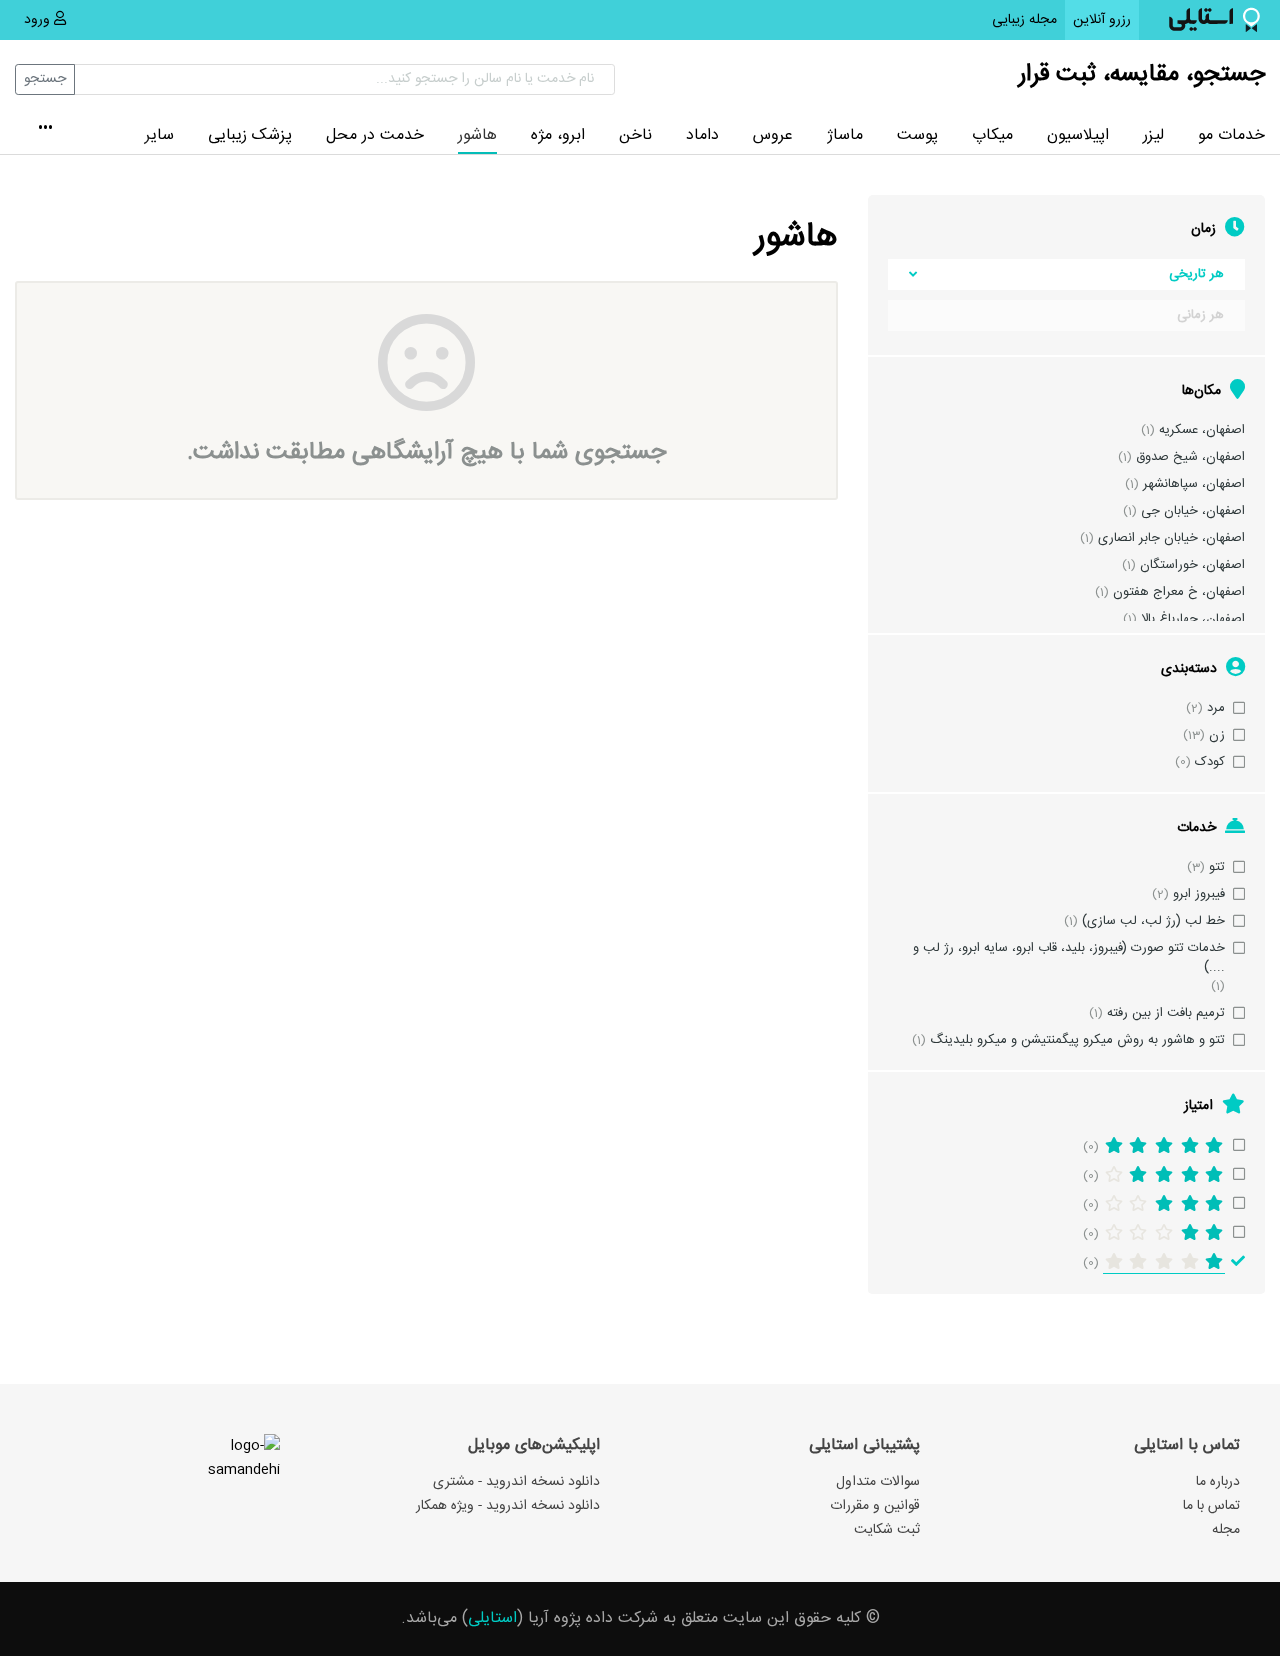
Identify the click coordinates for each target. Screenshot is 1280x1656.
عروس (773, 135)
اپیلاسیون (1078, 135)
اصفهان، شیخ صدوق (1190, 457)
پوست (917, 135)
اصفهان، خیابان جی (1193, 511)
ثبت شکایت (887, 1530)
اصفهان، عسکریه (1202, 430)
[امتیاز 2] (1164, 1233)
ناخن (635, 135)
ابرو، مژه (558, 135)
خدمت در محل (375, 135)
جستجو (45, 79)
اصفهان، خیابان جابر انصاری (1171, 538)
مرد (1216, 708)
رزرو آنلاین (1098, 19)
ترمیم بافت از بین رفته (1166, 1013)
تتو (1217, 867)
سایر (159, 135)
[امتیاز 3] (1164, 1204)
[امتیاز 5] (1164, 1146)
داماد (702, 135)
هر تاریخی (1196, 274)
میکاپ (992, 135)
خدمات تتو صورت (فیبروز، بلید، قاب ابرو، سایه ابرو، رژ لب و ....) (1069, 958)
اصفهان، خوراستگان (1192, 565)
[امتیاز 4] (1164, 1175)
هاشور (477, 135)
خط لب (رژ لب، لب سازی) (1153, 921)
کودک (1210, 762)
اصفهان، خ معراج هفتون (1179, 592)
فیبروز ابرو (1199, 894)
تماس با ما (1211, 1506)
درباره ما (1218, 1482)
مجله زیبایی (1024, 20)
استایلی (492, 1618)
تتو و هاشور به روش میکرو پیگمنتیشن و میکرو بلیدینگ (1077, 1040)
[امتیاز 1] (1164, 1263)
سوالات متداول (878, 1482)
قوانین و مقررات (875, 1506)
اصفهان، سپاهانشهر (1194, 484)
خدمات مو (1231, 135)
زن (1217, 735)
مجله (1226, 1530)
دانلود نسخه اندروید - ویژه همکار (508, 1506)
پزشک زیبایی (250, 135)
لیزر (1153, 135)
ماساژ (845, 135)
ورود (39, 20)
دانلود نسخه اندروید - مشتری (516, 1482)
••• (45, 130)
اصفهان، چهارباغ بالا (1193, 619)
